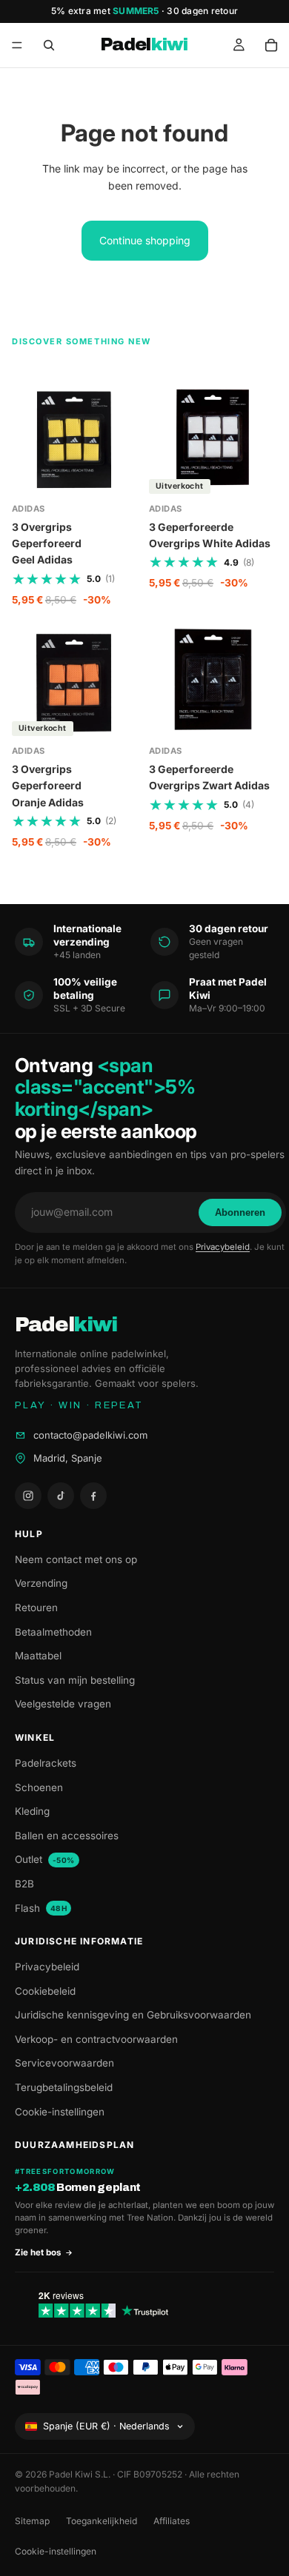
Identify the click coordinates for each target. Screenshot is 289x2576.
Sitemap (32, 2521)
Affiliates (172, 2521)
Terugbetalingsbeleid (64, 2087)
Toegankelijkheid (102, 2521)
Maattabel (38, 1656)
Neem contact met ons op (76, 1559)
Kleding (32, 1811)
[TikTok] (61, 1496)
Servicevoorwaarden (64, 2063)
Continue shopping (145, 240)
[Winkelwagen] (271, 45)
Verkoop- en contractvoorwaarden (96, 2039)
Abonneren (240, 1212)
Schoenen (39, 1787)
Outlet (45, 1859)
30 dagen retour (202, 11)
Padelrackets (46, 1763)
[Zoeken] (49, 45)
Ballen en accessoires (67, 1836)
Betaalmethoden (53, 1632)
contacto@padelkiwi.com (90, 1435)
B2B (24, 1884)
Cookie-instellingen (60, 2112)
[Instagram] (28, 1496)
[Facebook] (93, 1496)
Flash (41, 1908)
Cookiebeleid (45, 1991)
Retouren (36, 1608)
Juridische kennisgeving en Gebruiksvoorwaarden (133, 2015)
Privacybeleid (223, 1247)
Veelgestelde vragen (63, 1704)
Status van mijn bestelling (75, 1680)
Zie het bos (38, 2252)
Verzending (41, 1583)
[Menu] (17, 45)
